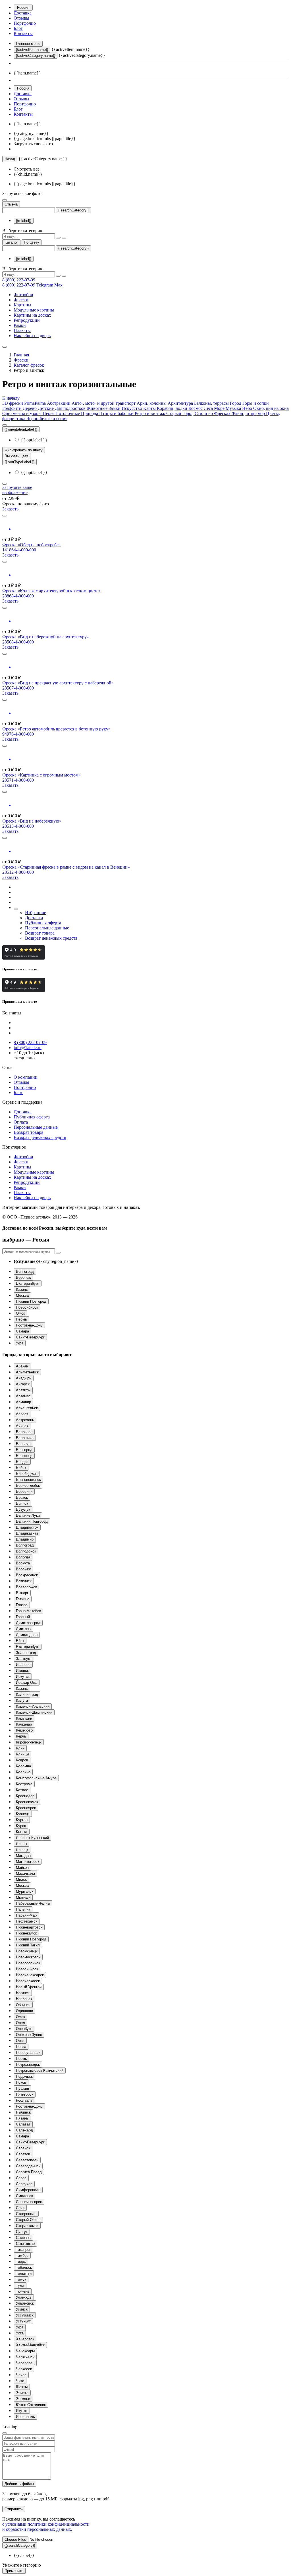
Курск (21, 1826)
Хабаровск (25, 2339)
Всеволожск (26, 1587)
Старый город (180, 413)
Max (58, 285)
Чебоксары (25, 2351)
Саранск (23, 2148)
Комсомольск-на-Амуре (36, 1778)
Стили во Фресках (213, 413)
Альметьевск (27, 1372)
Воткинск (24, 1581)
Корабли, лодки (173, 408)
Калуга (22, 1700)
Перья (49, 413)
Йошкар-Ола (27, 1683)
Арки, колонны (152, 403)
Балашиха (25, 1438)
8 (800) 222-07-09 (19, 280)
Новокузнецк (27, 1951)
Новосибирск (27, 1307)
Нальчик (23, 1909)
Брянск (22, 1503)
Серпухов (24, 2184)
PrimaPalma (36, 403)
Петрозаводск (28, 2065)
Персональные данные (47, 928)
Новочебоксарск (30, 1975)
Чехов (21, 2375)
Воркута (23, 1563)
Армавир (23, 1402)
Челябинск (25, 2357)
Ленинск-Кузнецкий (32, 1838)
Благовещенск (28, 1480)
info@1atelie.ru (28, 1048)
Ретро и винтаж (150, 413)
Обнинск (23, 2005)
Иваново (23, 1665)
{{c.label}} (24, 221)
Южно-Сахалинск (31, 2405)
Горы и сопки (256, 403)
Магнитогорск (28, 1862)
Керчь (21, 1736)
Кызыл (22, 1832)
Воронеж (23, 1277)
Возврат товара (40, 933)
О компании (26, 1077)
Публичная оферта (43, 923)
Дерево (30, 408)
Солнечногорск (29, 2202)
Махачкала (25, 1874)
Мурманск (25, 1891)
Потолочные (68, 413)
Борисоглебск (28, 1486)
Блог (18, 28)
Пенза (21, 2047)
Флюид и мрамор (249, 413)
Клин (20, 1748)
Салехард (24, 2130)
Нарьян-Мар (26, 1915)
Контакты (23, 33)
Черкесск (24, 2369)
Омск (20, 1313)
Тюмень (23, 2291)
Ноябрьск (24, 1999)
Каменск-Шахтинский (34, 1712)
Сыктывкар (25, 2244)
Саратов (23, 2154)
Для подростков (71, 408)
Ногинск (23, 1993)
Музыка (234, 408)
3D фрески (13, 403)
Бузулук (23, 1509)
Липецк (22, 1850)
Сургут (22, 2232)
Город (236, 403)
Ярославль (25, 2417)
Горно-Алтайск (28, 1611)
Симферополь (28, 2190)
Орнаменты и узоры (22, 413)
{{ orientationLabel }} (21, 429)
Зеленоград (26, 1653)
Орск (20, 2041)
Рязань (22, 2118)
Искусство (132, 408)
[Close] (5, 2433)
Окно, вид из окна (271, 408)
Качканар (24, 1724)
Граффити (13, 408)
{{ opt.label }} (34, 440)
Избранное (36, 913)
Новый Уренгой (29, 1987)
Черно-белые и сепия (47, 419)
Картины (22, 305)
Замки (115, 408)
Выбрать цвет (16, 456)
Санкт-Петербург (30, 1337)
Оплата (21, 1122)
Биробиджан (27, 1474)
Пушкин (22, 2088)
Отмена (11, 204)
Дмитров (23, 1629)
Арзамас (23, 1396)
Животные (98, 408)
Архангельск (27, 1408)
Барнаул (23, 1444)
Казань (22, 1289)
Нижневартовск (29, 1927)
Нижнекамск (26, 1933)
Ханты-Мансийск (30, 2345)
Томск (21, 2279)
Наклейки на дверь (32, 336)
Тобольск (24, 2267)
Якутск (22, 2411)
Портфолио (25, 23)
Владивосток (27, 1527)
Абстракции (59, 403)
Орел (20, 2023)
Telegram (45, 285)
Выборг (22, 1593)
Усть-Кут (23, 2321)
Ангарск (23, 1384)
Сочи (20, 2208)
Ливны (21, 1844)
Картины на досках (32, 315)
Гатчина (23, 1599)
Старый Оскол (28, 2220)
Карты (150, 408)
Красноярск (26, 1808)
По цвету (32, 242)
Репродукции (27, 320)
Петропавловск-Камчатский (40, 2070)
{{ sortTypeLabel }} (19, 462)
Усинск (22, 2309)
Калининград (27, 1694)
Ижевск (22, 1671)
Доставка (23, 13)
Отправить (14, 2509)
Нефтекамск (27, 1921)
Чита (20, 2381)
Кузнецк (23, 1814)
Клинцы (22, 1754)
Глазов (22, 1605)
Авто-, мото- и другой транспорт (104, 403)
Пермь (21, 1319)
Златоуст (24, 1659)
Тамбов (22, 2256)
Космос (196, 408)
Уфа (20, 1343)
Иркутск (23, 1677)
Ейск (20, 1641)
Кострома (24, 1784)
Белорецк (24, 1456)
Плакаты (22, 330)
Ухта (20, 2333)
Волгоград (25, 1272)
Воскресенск (27, 1575)
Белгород (24, 1450)
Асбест (22, 1414)
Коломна (23, 1766)
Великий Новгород (32, 1521)
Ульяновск (25, 2303)
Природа (90, 413)
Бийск (21, 1468)
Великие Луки (28, 1515)
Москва (22, 1295)
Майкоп (22, 1868)
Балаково (24, 1432)
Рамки (20, 325)
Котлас (22, 1790)
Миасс (21, 1879)
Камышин (24, 1718)
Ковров (22, 1760)
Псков (21, 2082)
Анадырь (24, 1378)
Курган (22, 1820)
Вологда (23, 1557)
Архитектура (181, 403)
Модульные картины (34, 310)
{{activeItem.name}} (32, 50)
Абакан (22, 1366)
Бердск (22, 1462)
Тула (20, 2285)
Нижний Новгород (31, 1301)
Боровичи (24, 1492)
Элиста (22, 2393)
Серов (21, 2178)
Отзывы (21, 18)
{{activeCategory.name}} (36, 56)
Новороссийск (28, 1963)
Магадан (23, 1856)
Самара (22, 1331)
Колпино (23, 1772)
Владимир (25, 1539)
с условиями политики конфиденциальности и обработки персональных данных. (46, 2527)
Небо (248, 408)
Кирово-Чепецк (29, 1742)
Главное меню (28, 44)
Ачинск (22, 1426)
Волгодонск (26, 1551)
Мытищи (23, 1897)
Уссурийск (25, 2315)
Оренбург (24, 2029)
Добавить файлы (19, 2484)
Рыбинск (23, 2112)
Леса (209, 408)
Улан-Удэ (24, 2297)
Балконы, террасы (212, 403)
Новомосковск (28, 1957)
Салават (23, 2124)
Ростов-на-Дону (29, 1325)
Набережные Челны (33, 1903)
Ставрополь (26, 2214)
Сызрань (23, 2238)
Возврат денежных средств (51, 938)
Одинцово (24, 2011)
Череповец (25, 2363)
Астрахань (25, 1420)
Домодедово (27, 1635)
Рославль (24, 2100)
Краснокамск (27, 1802)
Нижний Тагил (28, 1945)
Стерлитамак (27, 2226)
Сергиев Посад (29, 2172)
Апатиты (23, 1390)
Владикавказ (27, 1533)
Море (220, 408)
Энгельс (23, 2399)
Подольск (24, 2076)
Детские (46, 408)
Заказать (10, 509)
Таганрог (23, 2250)
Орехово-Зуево (29, 2035)
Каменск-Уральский (33, 1706)
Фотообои (23, 295)
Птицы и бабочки (117, 413)
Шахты (22, 2387)
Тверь (21, 2261)
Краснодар (25, 1796)
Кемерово (24, 1730)
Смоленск (24, 2196)
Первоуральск (28, 2053)
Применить (14, 2571)
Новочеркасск (28, 1981)
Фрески (21, 300)
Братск (22, 1497)
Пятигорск (25, 2094)
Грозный (23, 1617)
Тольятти (24, 2273)
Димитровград (28, 1623)
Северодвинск (28, 2166)
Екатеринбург (28, 1283)
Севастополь (27, 2160)
